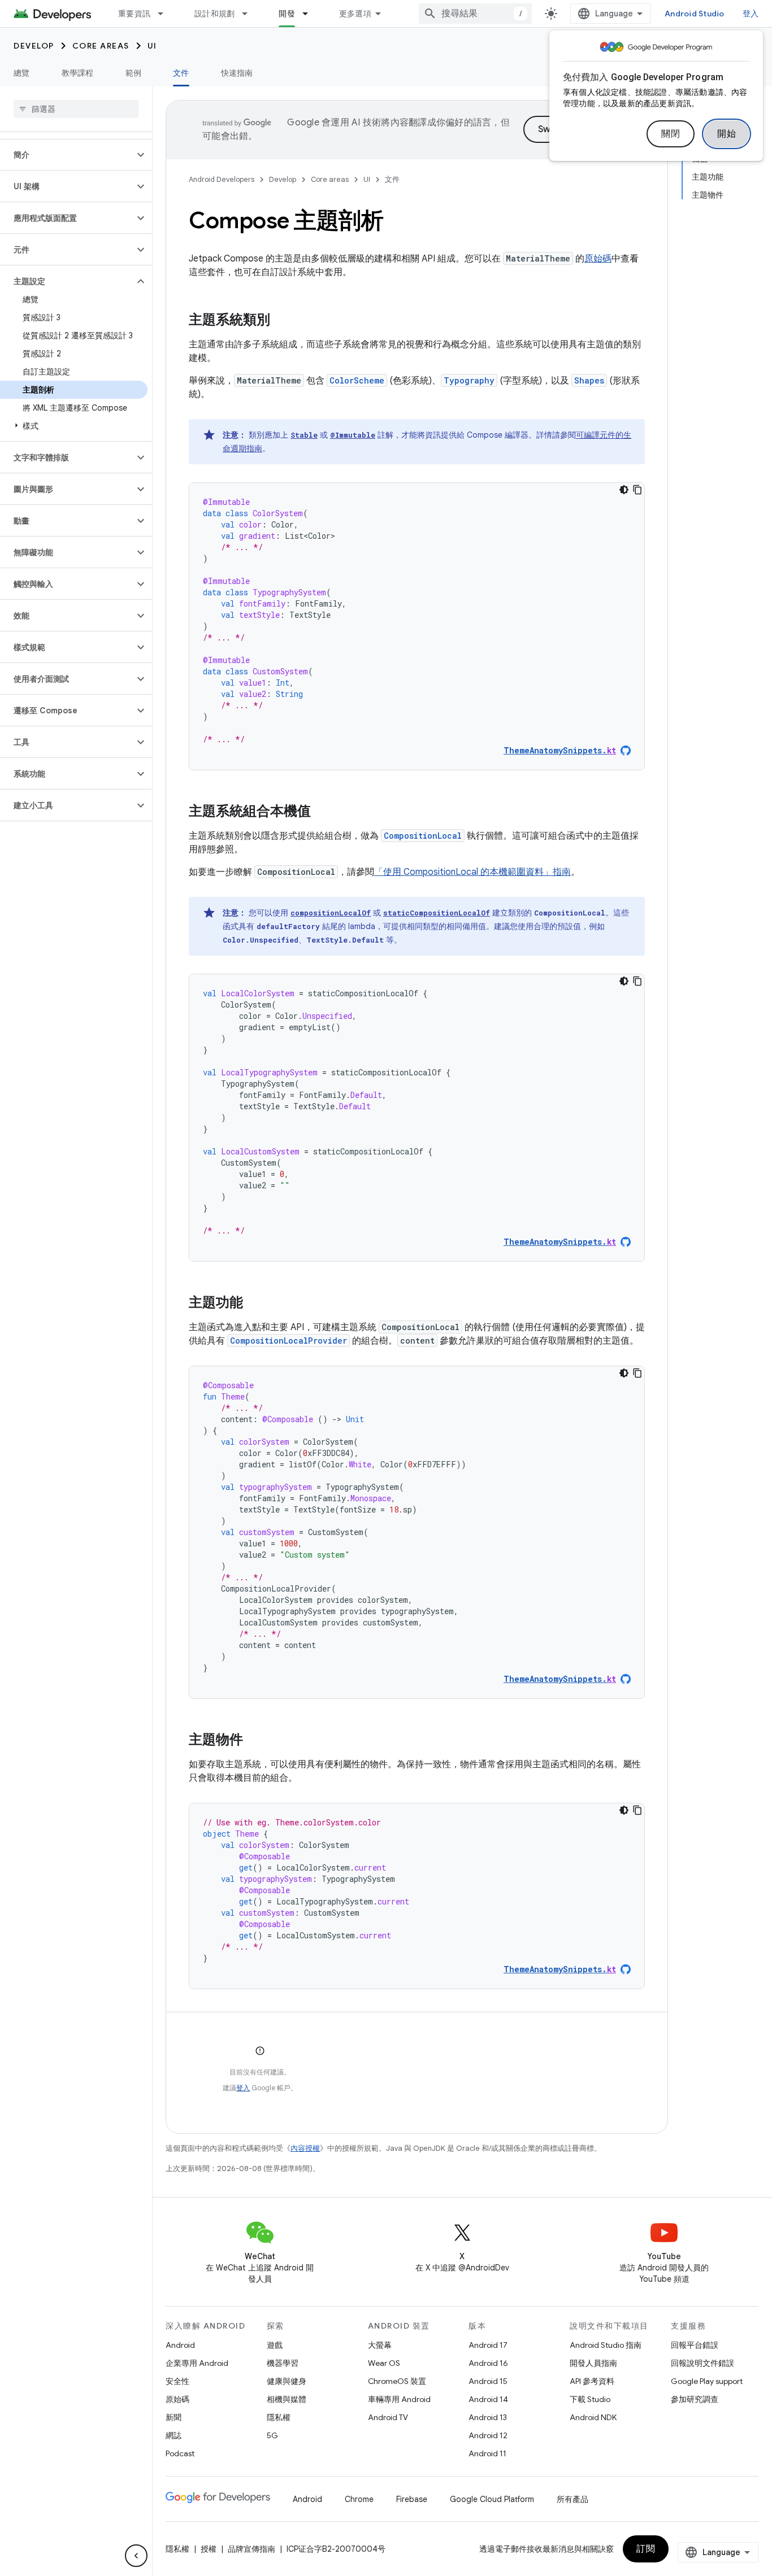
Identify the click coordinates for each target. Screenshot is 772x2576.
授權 (209, 2549)
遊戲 (275, 2345)
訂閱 (646, 2549)
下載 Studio (590, 2399)
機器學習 (283, 2363)
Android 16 (488, 2363)
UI (152, 46)
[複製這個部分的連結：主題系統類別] (281, 321)
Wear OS (384, 2363)
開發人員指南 (593, 2363)
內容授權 (305, 2148)
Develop (34, 46)
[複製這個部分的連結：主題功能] (254, 1304)
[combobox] (475, 14)
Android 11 (487, 2453)
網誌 (174, 2435)
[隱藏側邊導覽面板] (136, 2556)
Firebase (412, 2499)
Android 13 (488, 2417)
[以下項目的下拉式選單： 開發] (310, 14)
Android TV (388, 2417)
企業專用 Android (197, 2363)
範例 (134, 73)
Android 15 (488, 2381)
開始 (727, 134)
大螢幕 (380, 2345)
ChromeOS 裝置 (397, 2381)
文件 (181, 73)
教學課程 (78, 73)
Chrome (359, 2499)
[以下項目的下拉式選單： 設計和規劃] (250, 14)
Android (180, 2345)
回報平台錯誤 (695, 2345)
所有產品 (573, 2499)
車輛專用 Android (399, 2399)
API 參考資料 (592, 2381)
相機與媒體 (287, 2399)
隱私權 (279, 2417)
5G (272, 2435)
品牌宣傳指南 (251, 2549)
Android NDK (593, 2417)
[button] (67, 155)
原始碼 (598, 259)
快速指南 (237, 73)
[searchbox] (76, 109)
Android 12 (488, 2435)
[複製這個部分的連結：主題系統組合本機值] (322, 812)
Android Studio (695, 14)
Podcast (180, 2453)
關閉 (671, 134)
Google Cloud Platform (492, 2499)
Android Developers (222, 179)
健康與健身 (287, 2381)
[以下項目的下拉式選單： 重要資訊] (166, 14)
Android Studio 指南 (606, 2345)
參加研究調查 (695, 2399)
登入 (243, 2088)
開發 (287, 14)
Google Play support (707, 2381)
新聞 (174, 2417)
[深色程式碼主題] (624, 490)
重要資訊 (134, 14)
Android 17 (488, 2345)
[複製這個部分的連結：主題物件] (254, 1741)
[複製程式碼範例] (637, 490)
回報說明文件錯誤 (702, 2363)
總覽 (22, 73)
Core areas (101, 46)
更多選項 (355, 14)
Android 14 (488, 2399)
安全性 (177, 2381)
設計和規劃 (214, 14)
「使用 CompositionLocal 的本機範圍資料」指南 (472, 872)
